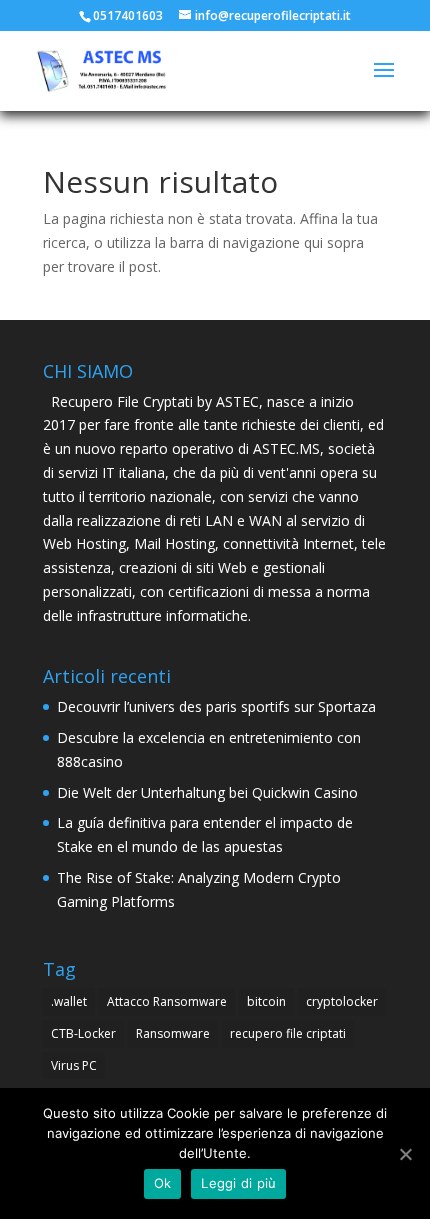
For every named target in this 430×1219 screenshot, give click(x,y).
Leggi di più (238, 1183)
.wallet (69, 1001)
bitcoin (266, 1001)
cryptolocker (342, 1001)
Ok (163, 1183)
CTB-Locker (83, 1033)
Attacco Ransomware (167, 1001)
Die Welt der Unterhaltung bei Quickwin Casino (207, 792)
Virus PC (74, 1065)
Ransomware (173, 1033)
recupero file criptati (288, 1033)
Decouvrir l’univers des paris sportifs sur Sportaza (216, 706)
